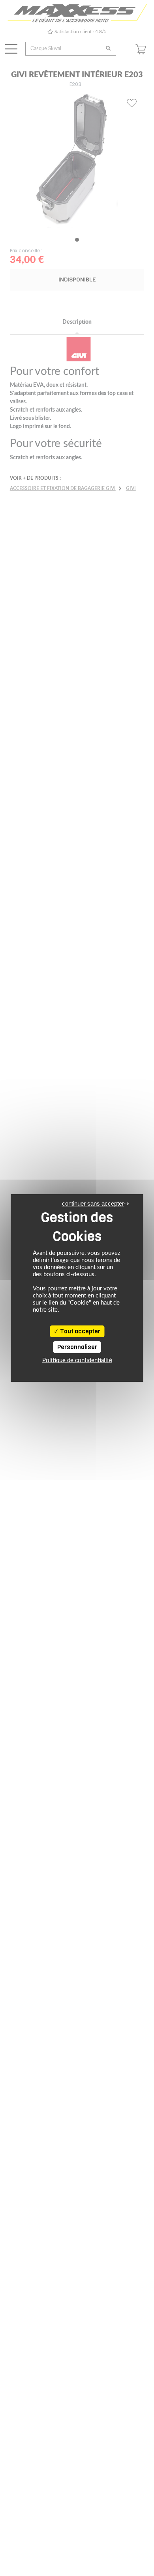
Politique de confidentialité (77, 1360)
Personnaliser (77, 1347)
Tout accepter (80, 1331)
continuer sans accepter (93, 1203)
